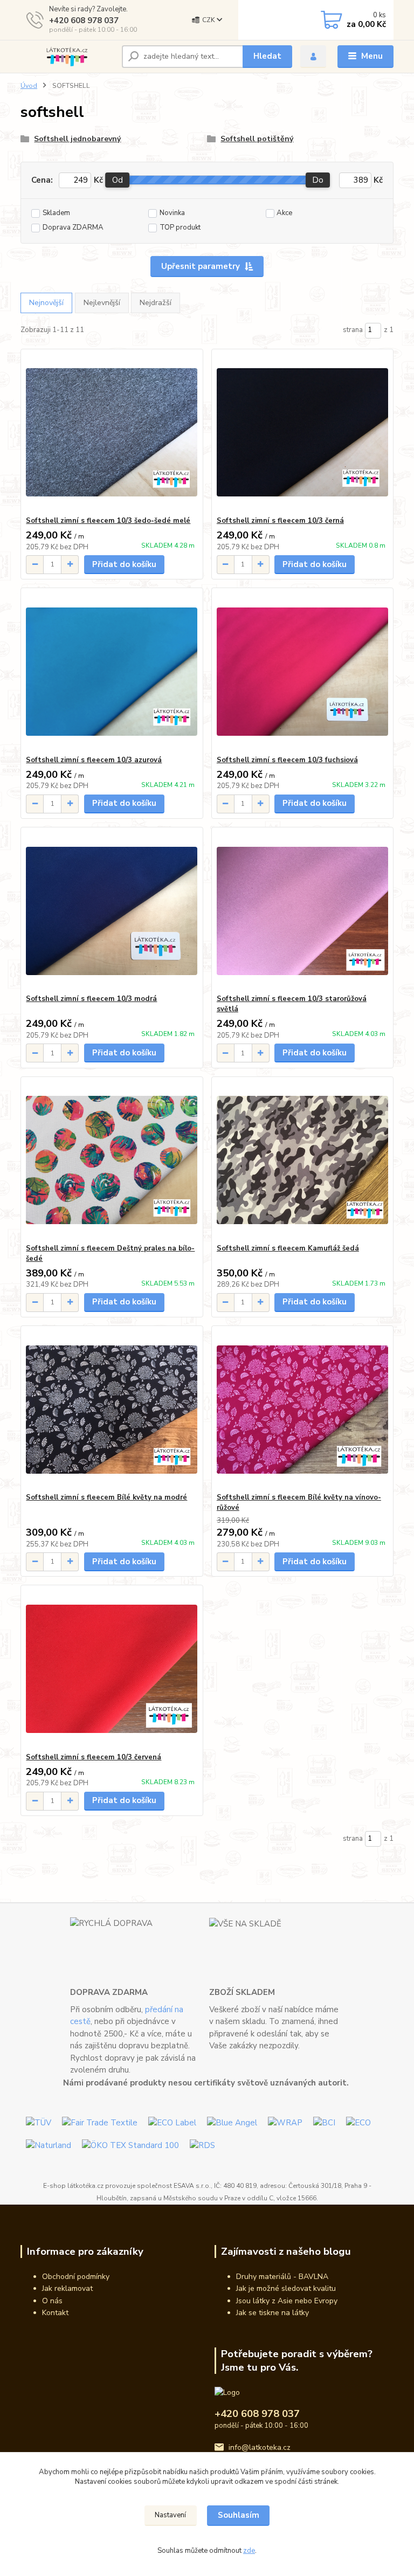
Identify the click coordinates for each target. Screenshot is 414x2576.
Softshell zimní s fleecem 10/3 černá (280, 521)
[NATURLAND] (49, 2145)
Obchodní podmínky (76, 2277)
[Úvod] (67, 57)
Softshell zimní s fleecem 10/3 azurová (94, 760)
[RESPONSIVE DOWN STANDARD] (202, 2145)
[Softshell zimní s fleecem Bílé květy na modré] (112, 1409)
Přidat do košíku (124, 564)
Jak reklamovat (67, 2288)
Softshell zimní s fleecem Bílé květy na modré (106, 1497)
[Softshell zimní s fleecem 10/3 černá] (302, 433)
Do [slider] (318, 180)
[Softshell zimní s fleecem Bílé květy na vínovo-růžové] (302, 1409)
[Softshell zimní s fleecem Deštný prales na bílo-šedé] (112, 1160)
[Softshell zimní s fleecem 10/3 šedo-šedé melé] (112, 433)
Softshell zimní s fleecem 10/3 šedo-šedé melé (108, 521)
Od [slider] (118, 180)
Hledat (267, 56)
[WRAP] (285, 2122)
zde (249, 2551)
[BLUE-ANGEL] (232, 2122)
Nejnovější (46, 303)
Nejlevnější (102, 303)
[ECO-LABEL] (172, 2122)
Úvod (29, 86)
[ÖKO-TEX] (130, 2145)
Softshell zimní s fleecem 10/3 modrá (91, 999)
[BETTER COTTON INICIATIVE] (324, 2122)
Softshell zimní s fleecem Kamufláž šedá (288, 1248)
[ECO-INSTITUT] (358, 2122)
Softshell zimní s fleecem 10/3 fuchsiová (287, 760)
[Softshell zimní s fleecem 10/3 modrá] (112, 911)
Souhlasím (239, 2515)
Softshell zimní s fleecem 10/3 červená (94, 1757)
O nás (52, 2301)
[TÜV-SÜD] (39, 2122)
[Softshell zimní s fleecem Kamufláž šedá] (302, 1160)
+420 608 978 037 (84, 20)
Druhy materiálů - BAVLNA (282, 2277)
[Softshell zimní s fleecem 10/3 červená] (112, 1669)
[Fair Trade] (100, 2122)
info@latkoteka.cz (260, 2447)
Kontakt (55, 2313)
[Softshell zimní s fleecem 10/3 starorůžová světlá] (302, 911)
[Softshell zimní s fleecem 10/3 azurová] (112, 672)
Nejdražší (156, 303)
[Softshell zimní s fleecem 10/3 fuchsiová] (302, 672)
